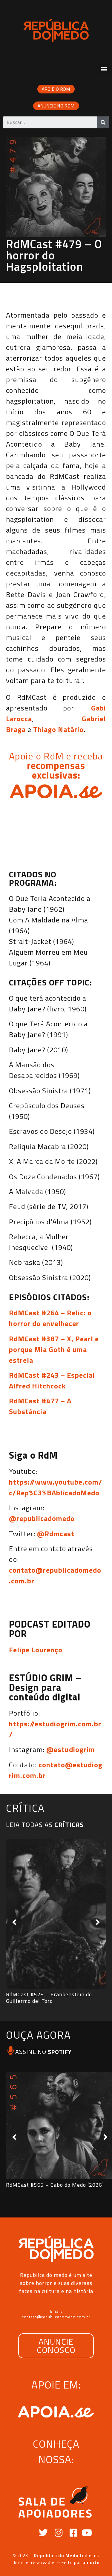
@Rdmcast (56, 1534)
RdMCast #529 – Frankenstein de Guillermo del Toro (49, 1998)
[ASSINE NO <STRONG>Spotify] (11, 2051)
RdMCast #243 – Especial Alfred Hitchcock (52, 1380)
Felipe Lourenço (36, 1650)
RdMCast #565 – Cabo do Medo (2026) (55, 2185)
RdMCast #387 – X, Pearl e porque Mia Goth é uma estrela (54, 1349)
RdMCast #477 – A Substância (40, 1406)
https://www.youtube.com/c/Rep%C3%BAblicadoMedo (56, 1487)
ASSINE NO (43, 2052)
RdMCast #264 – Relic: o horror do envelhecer (50, 1318)
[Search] (103, 122)
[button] (104, 69)
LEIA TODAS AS (45, 1825)
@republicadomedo (42, 1518)
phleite (91, 2562)
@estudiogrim (71, 1749)
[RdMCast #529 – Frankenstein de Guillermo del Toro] (56, 1914)
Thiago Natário (58, 729)
